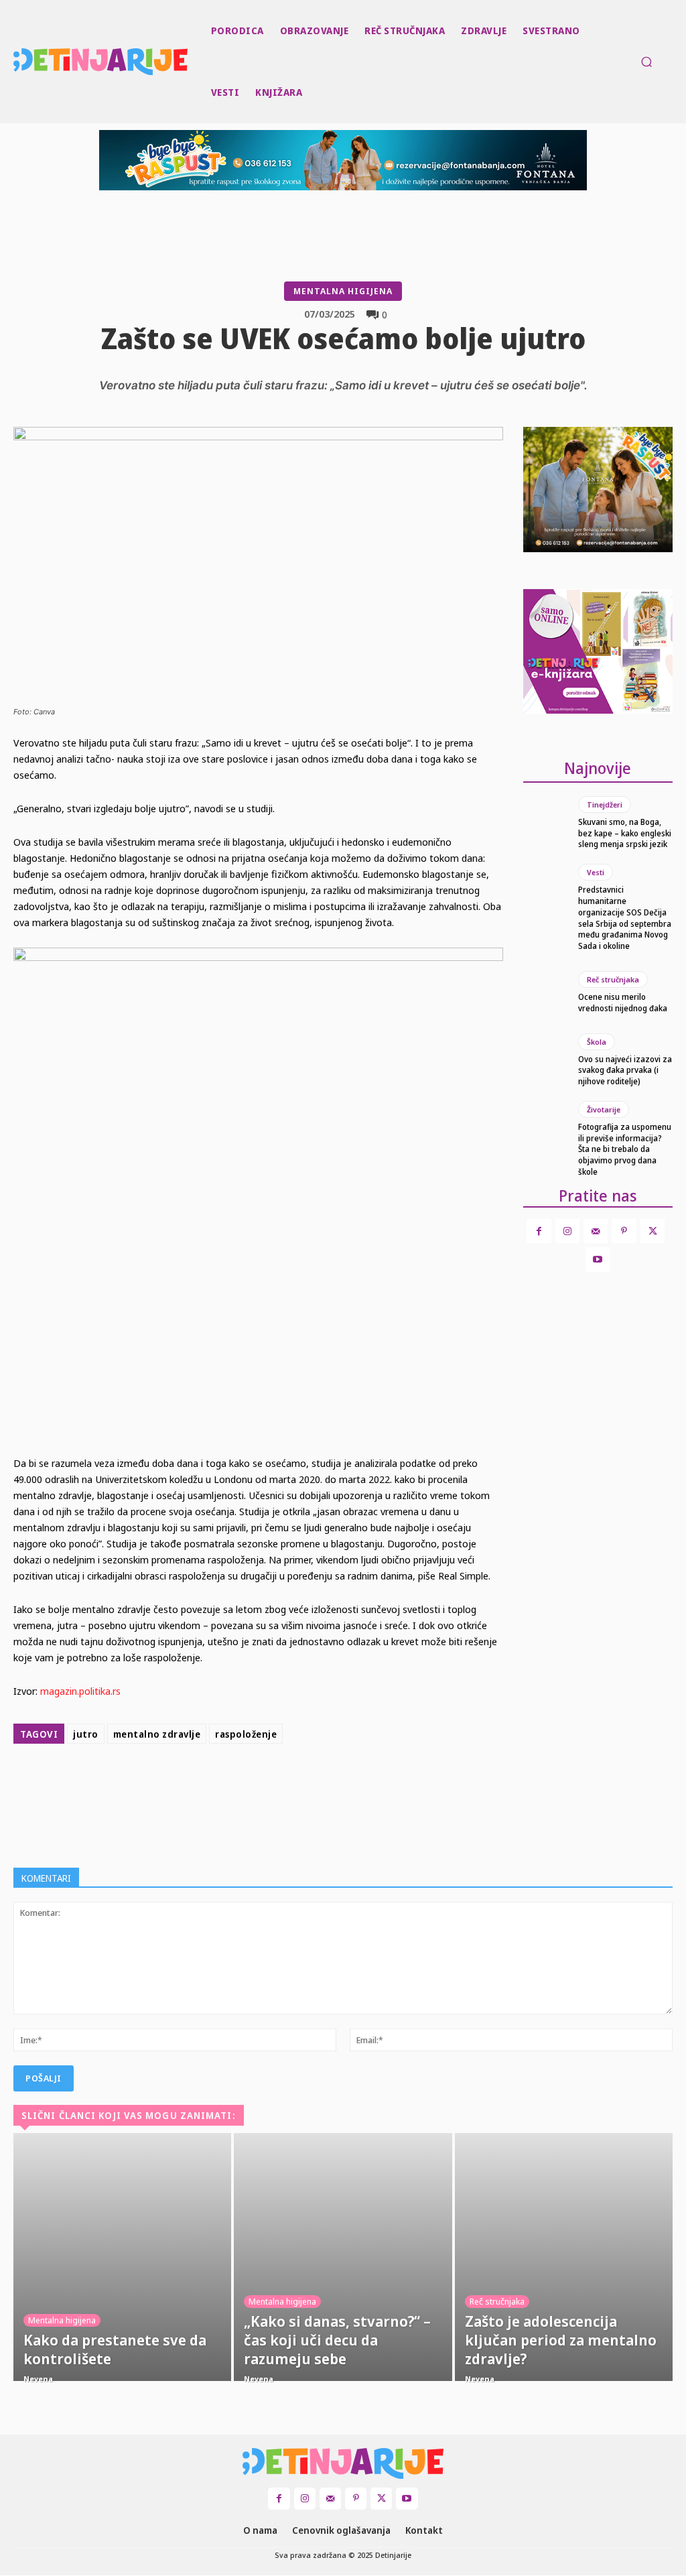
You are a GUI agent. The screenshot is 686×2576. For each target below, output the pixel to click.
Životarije (604, 1109)
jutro (86, 1734)
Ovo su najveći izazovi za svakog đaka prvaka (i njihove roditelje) (625, 1071)
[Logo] (15, 62)
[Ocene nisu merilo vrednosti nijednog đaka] (546, 992)
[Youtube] (598, 1259)
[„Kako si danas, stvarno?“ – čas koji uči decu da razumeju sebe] (343, 2257)
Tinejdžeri (605, 804)
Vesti (596, 872)
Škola (597, 1042)
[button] (646, 62)
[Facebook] (255, 1783)
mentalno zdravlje (157, 1734)
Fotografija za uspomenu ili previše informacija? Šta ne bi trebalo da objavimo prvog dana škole (625, 1149)
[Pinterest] (316, 1783)
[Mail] (596, 1231)
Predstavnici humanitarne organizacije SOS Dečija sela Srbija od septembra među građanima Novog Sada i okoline (625, 918)
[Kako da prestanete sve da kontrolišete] (122, 2257)
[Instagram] (567, 1231)
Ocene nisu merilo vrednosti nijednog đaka (623, 1003)
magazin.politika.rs (80, 1691)
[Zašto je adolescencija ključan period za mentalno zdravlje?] (564, 2257)
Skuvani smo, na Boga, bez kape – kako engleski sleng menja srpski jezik (625, 833)
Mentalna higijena (343, 291)
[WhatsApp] (347, 1783)
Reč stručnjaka (613, 979)
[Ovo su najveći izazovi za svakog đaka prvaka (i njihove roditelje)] (546, 1060)
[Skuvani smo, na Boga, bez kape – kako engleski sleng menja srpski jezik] (546, 823)
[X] (285, 1783)
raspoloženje (246, 1734)
